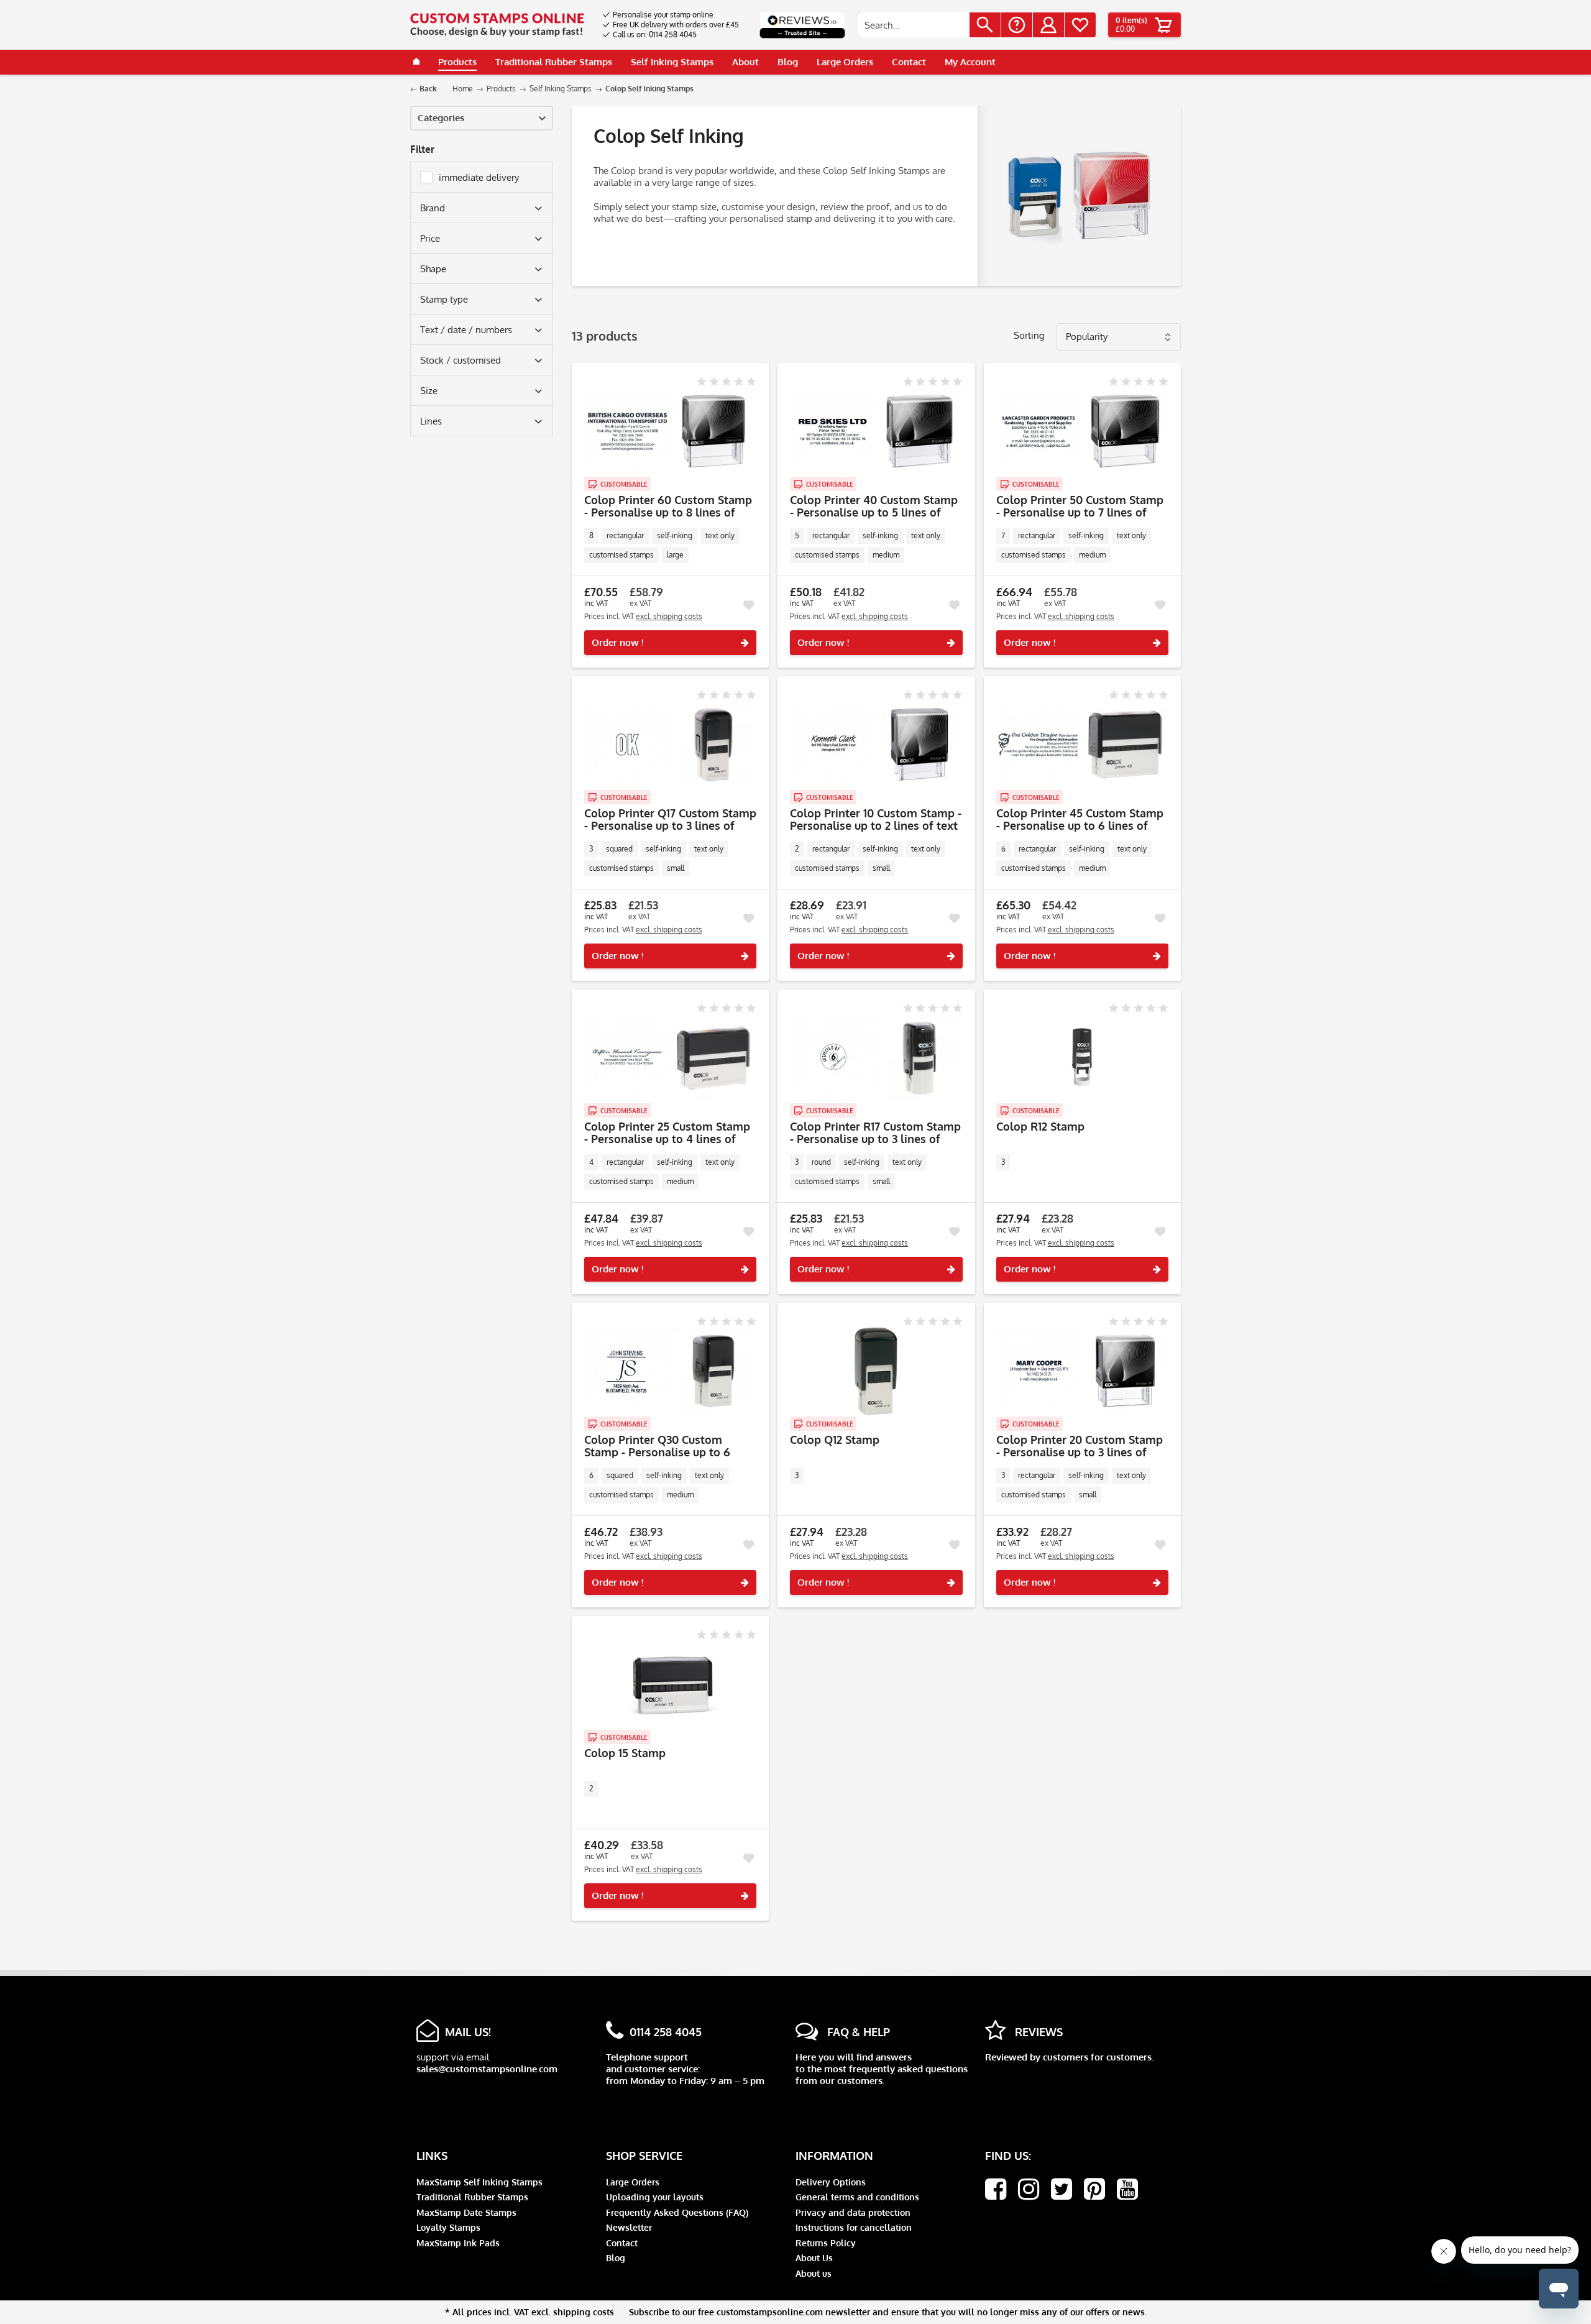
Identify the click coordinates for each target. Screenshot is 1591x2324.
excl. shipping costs (669, 616)
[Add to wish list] (748, 605)
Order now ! (617, 642)
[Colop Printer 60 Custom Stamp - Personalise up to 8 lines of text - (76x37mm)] (670, 431)
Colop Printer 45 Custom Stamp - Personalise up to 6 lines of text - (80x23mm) (1080, 819)
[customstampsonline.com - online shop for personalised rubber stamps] (497, 25)
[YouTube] (1127, 2189)
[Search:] (914, 25)
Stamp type (444, 299)
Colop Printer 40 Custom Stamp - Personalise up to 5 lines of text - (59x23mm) (874, 506)
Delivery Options (831, 2182)
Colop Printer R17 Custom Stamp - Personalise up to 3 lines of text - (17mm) (875, 1132)
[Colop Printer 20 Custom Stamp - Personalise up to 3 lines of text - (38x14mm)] (1082, 1371)
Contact (622, 2243)
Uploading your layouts (655, 2197)
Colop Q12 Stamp (835, 1440)
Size (429, 391)
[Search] (985, 25)
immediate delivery (479, 177)
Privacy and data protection (853, 2212)
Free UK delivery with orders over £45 (676, 25)
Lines (431, 421)
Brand (433, 208)
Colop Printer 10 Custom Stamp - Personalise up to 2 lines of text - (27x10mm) (876, 819)
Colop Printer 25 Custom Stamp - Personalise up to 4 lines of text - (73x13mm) (667, 1132)
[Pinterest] (1094, 2189)
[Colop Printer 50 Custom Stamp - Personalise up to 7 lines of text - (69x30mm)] (1082, 431)
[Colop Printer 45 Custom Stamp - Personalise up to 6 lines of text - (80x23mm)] (1082, 745)
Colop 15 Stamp (625, 1753)
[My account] (1048, 25)
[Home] (416, 62)
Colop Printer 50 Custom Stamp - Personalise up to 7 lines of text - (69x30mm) (1080, 506)
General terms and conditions (857, 2197)
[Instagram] (1029, 2189)
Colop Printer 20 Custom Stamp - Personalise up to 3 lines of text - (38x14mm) (1080, 1446)
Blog (616, 2258)
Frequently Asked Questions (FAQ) (677, 2212)
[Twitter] (1061, 2189)
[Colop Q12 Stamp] (876, 1371)
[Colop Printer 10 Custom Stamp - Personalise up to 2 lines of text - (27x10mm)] (876, 745)
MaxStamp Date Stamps (466, 2212)
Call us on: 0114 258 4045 (655, 34)
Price (430, 238)
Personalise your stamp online (663, 15)
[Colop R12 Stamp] (1082, 1058)
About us (814, 2273)
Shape (433, 269)
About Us (814, 2258)
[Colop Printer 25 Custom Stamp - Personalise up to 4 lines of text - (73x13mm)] (670, 1058)
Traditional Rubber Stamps (472, 2197)
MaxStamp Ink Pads (458, 2243)
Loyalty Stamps (448, 2227)
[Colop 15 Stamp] (670, 1684)
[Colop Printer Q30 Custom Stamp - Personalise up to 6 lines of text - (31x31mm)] (670, 1371)
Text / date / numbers (466, 330)
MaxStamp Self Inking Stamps (479, 2182)
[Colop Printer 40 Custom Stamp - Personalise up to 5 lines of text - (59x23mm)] (876, 431)
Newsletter (629, 2227)
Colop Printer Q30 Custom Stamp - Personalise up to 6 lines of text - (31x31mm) (657, 1446)
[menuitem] (671, 15)
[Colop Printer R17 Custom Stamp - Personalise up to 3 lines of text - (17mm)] (876, 1058)
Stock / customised (461, 360)
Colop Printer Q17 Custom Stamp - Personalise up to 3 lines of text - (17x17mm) (670, 819)
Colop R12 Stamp (1040, 1127)
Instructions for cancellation (854, 2227)
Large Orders (633, 2182)
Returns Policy (826, 2243)
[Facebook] (996, 2189)
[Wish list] (1080, 25)
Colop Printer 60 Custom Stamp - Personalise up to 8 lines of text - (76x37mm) (668, 506)
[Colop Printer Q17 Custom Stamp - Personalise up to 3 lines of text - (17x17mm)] (670, 745)
